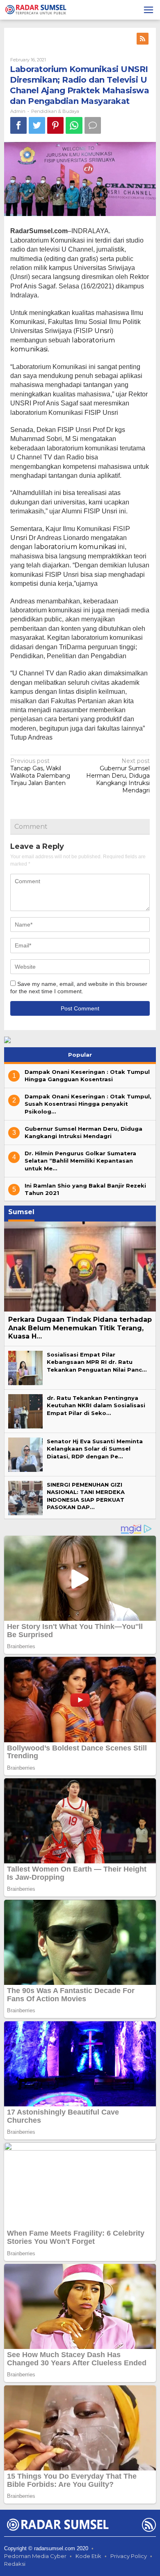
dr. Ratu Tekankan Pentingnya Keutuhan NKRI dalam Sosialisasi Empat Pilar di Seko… (96, 1405)
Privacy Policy (129, 2556)
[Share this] (18, 125)
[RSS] (143, 39)
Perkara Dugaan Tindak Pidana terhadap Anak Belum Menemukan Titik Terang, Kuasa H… (80, 1328)
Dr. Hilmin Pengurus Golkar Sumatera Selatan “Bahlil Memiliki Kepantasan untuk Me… (80, 1161)
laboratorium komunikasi (75, 547)
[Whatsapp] (74, 125)
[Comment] (93, 125)
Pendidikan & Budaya (55, 111)
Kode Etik (88, 2556)
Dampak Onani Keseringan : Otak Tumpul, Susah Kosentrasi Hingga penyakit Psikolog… (88, 1104)
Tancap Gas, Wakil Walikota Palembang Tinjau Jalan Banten (40, 772)
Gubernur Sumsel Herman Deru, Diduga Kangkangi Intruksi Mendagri (118, 776)
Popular (80, 1055)
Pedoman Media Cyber (35, 2556)
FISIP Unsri (93, 331)
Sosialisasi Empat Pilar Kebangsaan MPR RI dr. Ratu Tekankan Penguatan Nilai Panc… (97, 1362)
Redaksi (15, 2564)
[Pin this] (55, 125)
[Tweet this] (37, 125)
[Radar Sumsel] (36, 9)
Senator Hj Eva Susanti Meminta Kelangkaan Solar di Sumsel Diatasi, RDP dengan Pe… (95, 1449)
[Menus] (149, 10)
